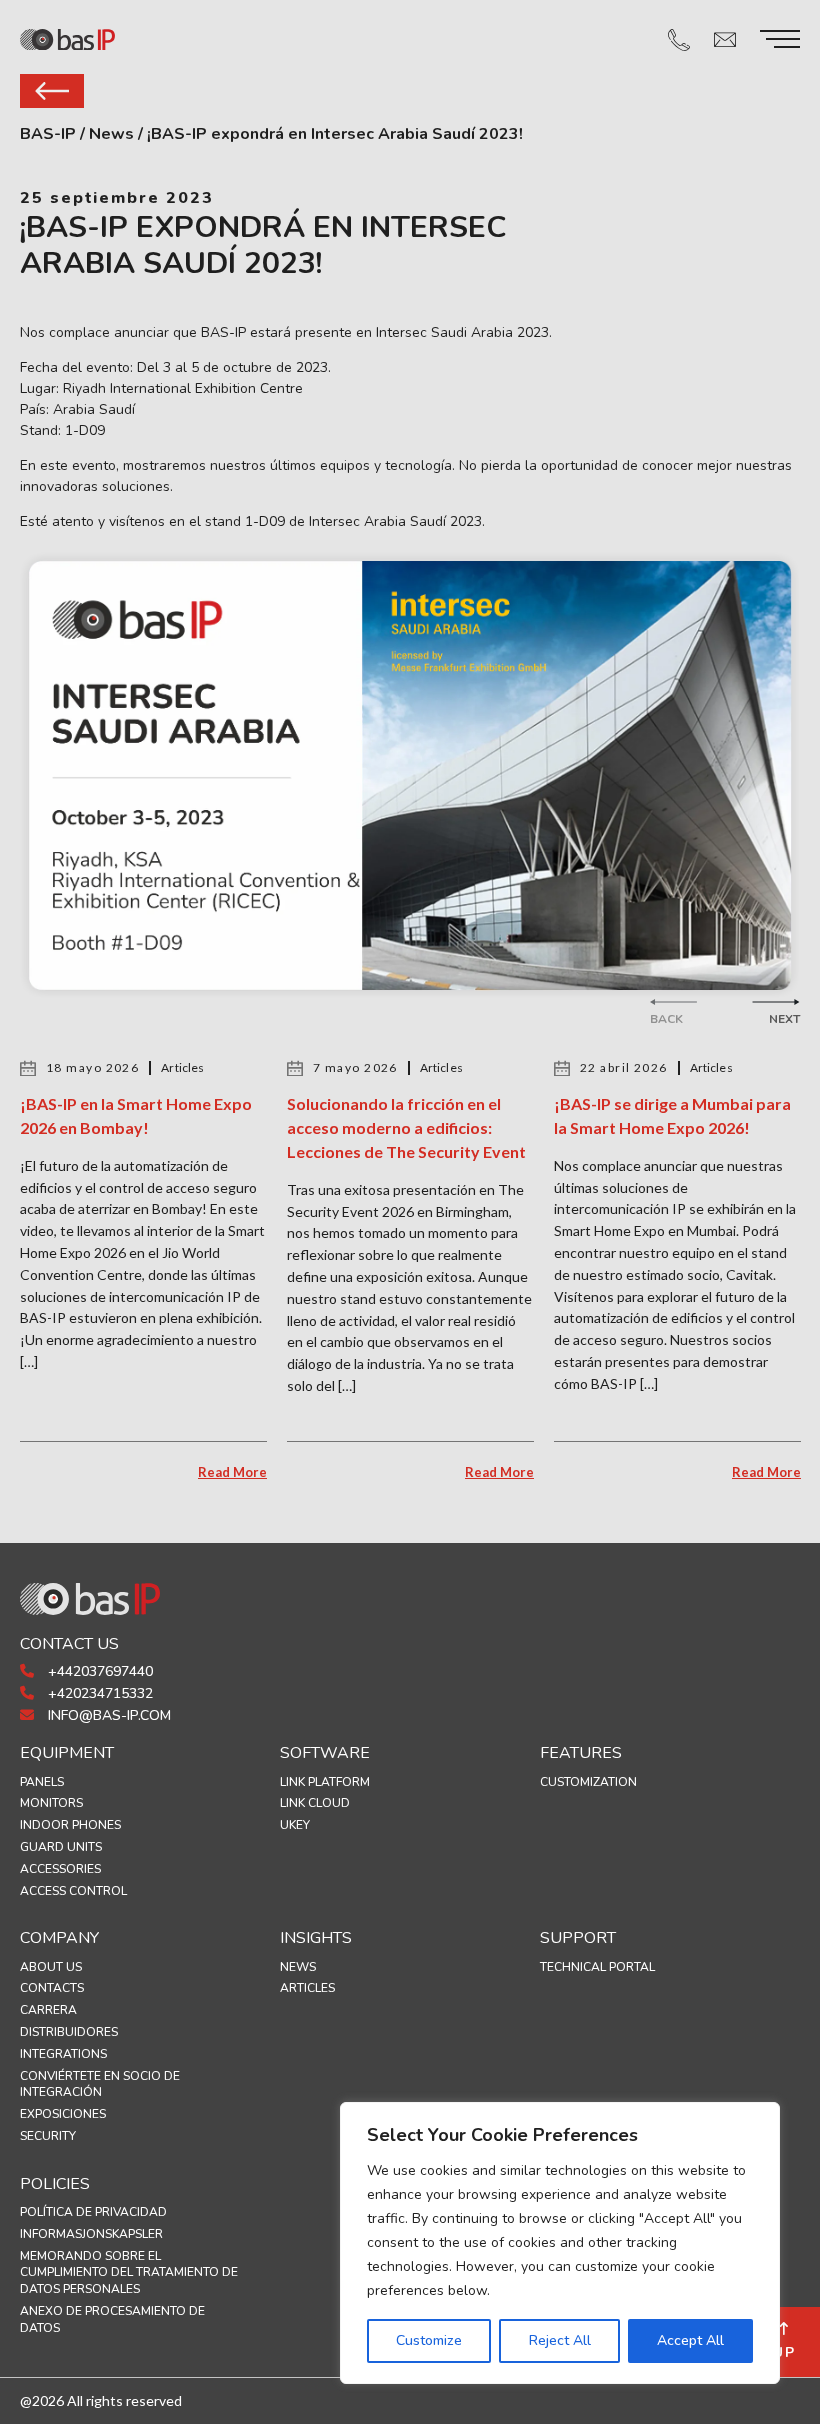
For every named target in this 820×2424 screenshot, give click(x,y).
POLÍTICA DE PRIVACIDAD (93, 2212)
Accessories (60, 1869)
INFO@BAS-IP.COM (107, 1715)
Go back (52, 91)
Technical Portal (597, 1967)
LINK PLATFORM (325, 1782)
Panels (42, 1782)
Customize (429, 2340)
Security (48, 2136)
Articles (307, 1988)
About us (51, 1967)
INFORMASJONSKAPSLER (91, 2234)
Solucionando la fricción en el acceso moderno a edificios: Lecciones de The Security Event (406, 1127)
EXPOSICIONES (63, 2114)
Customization (588, 1782)
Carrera (48, 2010)
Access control (73, 1891)
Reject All (560, 2340)
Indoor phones (70, 1825)
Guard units (61, 1847)
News (298, 1967)
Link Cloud (315, 1803)
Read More (232, 1472)
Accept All (690, 2340)
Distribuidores (69, 2032)
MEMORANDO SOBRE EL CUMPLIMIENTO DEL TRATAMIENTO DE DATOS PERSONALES (129, 2273)
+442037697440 (98, 1671)
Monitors (51, 1803)
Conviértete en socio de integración (100, 2084)
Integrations (63, 2054)
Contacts (52, 1988)
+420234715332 (98, 1693)
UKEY (295, 1825)
